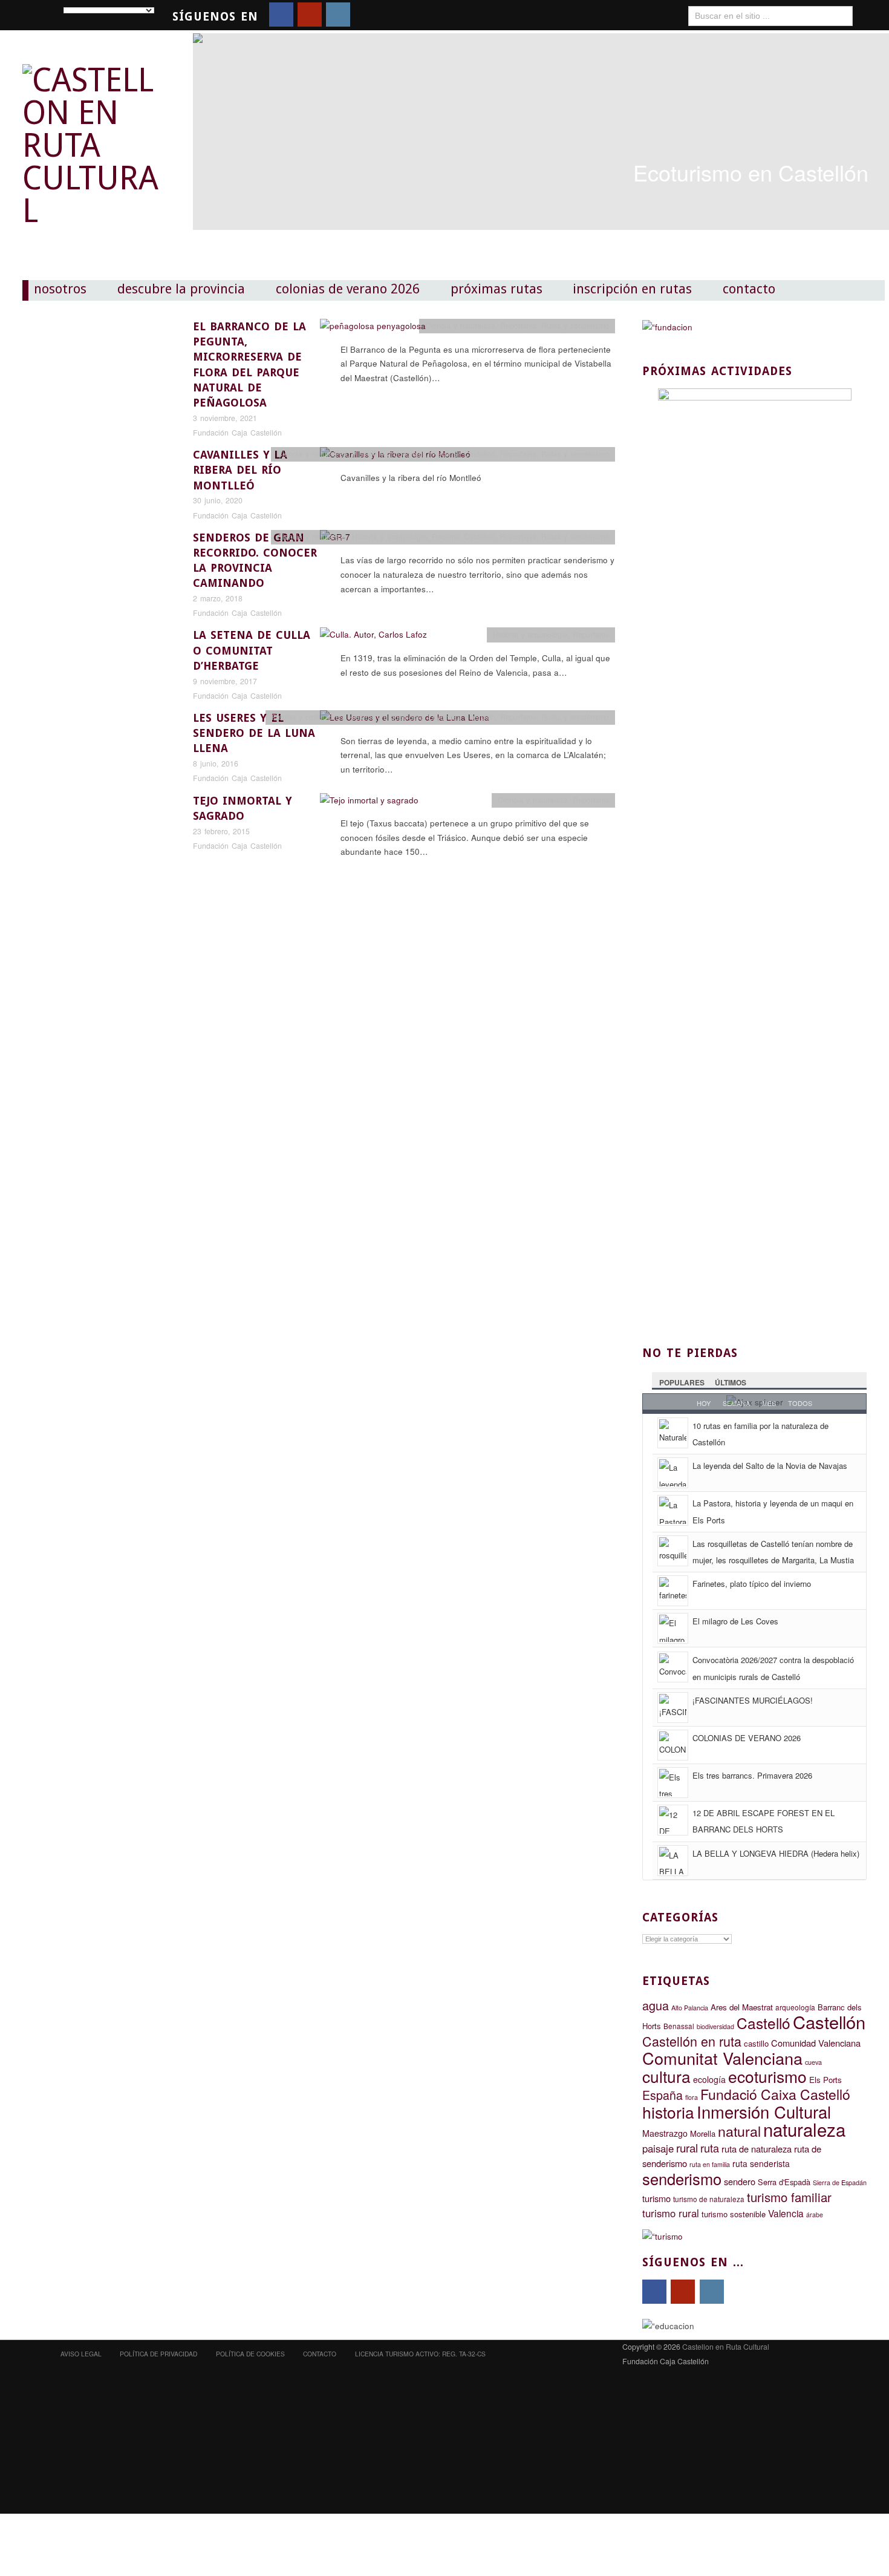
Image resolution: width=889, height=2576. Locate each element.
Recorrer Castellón (464, 454)
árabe (815, 2215)
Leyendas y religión (462, 717)
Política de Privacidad (158, 2354)
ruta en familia (710, 2164)
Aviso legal (81, 2354)
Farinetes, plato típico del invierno (752, 1584)
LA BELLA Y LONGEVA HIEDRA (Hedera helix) (776, 1853)
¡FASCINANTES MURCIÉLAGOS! (753, 1700)
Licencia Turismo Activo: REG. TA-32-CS (420, 2354)
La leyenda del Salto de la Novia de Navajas (770, 1466)
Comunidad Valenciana (816, 2043)
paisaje (658, 2148)
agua (656, 2005)
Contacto (749, 289)
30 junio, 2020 (218, 500)
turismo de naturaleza (709, 2199)
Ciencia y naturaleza (460, 325)
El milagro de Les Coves (735, 1621)
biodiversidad (715, 2026)
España (663, 2095)
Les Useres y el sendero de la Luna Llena (254, 733)
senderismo (682, 2179)
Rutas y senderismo (575, 325)
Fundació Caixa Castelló (775, 2094)
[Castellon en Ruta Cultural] (94, 135)
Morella (703, 2133)
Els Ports (825, 2080)
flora (692, 2097)
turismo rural (671, 2213)
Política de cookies (250, 2354)
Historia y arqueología (389, 454)
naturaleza (804, 2129)
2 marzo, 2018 (218, 598)
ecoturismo (767, 2076)
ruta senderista (761, 2163)
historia (668, 2112)
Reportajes (518, 325)
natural (739, 2131)
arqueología (795, 2007)
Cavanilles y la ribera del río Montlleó (240, 470)
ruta (710, 2148)
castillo (756, 2043)
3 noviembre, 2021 (225, 418)
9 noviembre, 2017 (225, 681)
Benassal (679, 2026)
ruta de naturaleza (757, 2149)
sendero (740, 2181)
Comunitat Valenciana (722, 2058)
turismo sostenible (734, 2214)
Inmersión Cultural (764, 2112)
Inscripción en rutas (632, 289)
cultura (666, 2076)
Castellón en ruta (692, 2041)
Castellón (829, 2022)
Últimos (731, 1382)
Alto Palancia (690, 2008)
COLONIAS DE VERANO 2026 (747, 1738)
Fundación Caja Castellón (237, 433)
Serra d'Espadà (784, 2182)
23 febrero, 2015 (221, 831)
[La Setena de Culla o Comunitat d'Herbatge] (373, 638)
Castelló (764, 2023)
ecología (709, 2079)
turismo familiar (789, 2197)
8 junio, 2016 (216, 763)
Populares (682, 1382)
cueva (813, 2062)
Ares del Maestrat (742, 2007)
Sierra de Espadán (840, 2182)
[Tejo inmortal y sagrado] (369, 803)
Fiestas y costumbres (308, 717)
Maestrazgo (665, 2133)
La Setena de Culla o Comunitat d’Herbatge (252, 650)
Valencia (786, 2213)
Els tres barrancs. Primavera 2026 (752, 1775)
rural (687, 2148)
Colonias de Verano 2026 (348, 289)
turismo (656, 2198)
